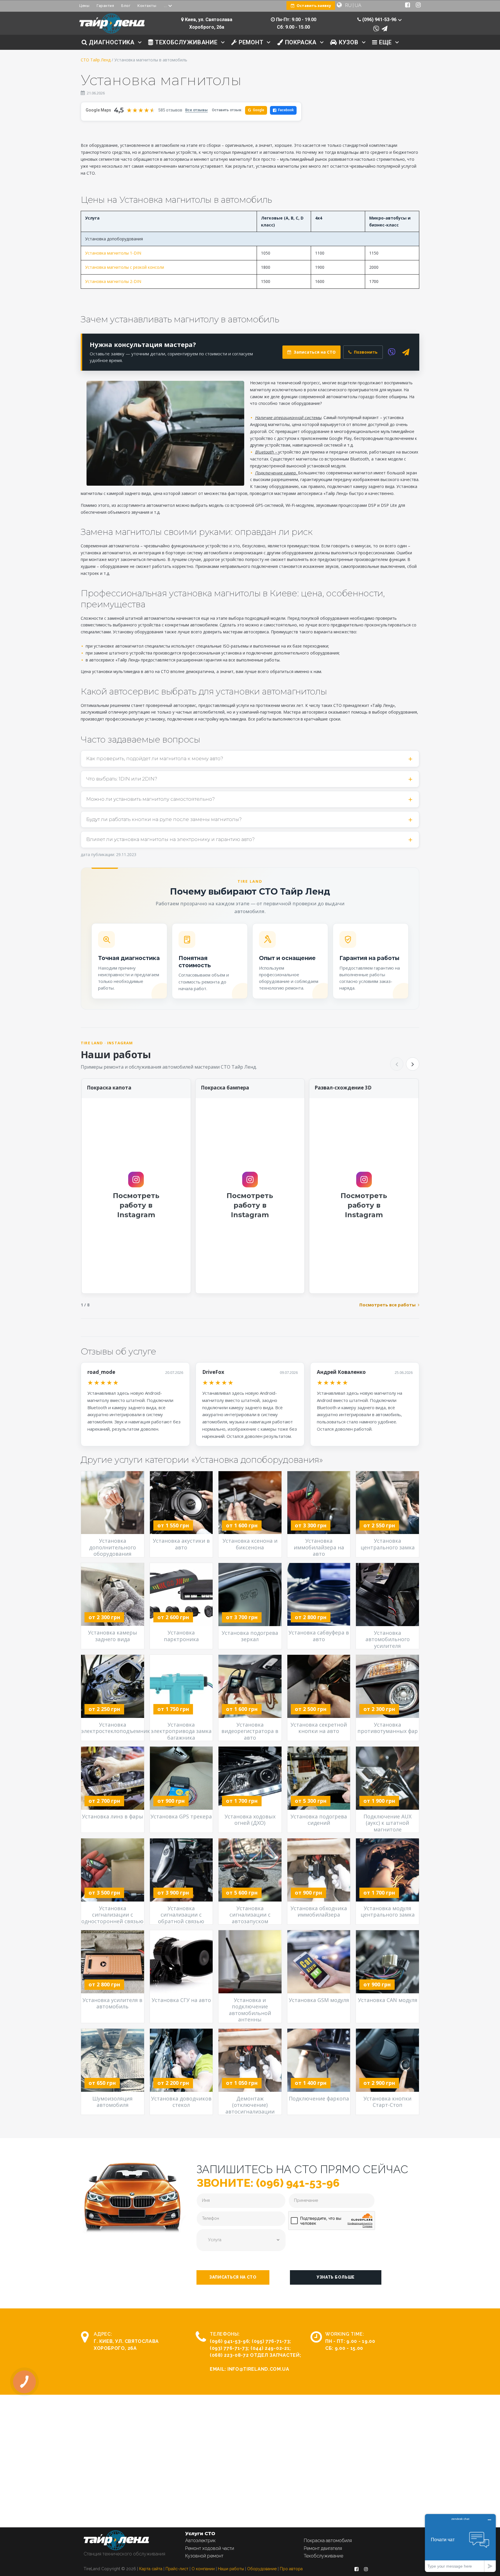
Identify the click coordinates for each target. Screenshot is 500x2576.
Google (256, 110)
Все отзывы (196, 110)
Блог (126, 6)
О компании (203, 2569)
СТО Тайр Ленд (96, 60)
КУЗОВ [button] (348, 42)
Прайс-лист (177, 2569)
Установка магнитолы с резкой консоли (125, 267)
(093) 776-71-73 (229, 2348)
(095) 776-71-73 (271, 2341)
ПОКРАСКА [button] (300, 42)
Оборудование (262, 2569)
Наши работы (231, 2569)
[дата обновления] (83, 93)
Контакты (147, 6)
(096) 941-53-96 (229, 2341)
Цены (84, 6)
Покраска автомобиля (328, 2541)
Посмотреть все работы (387, 1305)
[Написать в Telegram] (385, 29)
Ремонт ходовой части (210, 2548)
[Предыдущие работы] (397, 1064)
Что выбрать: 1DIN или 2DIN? (122, 779)
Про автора (291, 2569)
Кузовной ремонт (204, 2556)
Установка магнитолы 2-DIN (113, 281)
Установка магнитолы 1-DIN (113, 253)
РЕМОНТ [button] (250, 42)
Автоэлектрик (200, 2541)
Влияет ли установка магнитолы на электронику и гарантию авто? (170, 839)
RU (348, 5)
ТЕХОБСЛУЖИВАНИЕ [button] (185, 42)
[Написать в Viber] (376, 29)
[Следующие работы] (413, 1064)
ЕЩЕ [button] (385, 42)
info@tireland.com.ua (258, 2369)
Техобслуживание (323, 2556)
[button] (233, 2277)
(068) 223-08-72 (229, 2355)
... (165, 6)
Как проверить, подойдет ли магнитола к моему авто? (155, 758)
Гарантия (105, 6)
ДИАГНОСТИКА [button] (111, 42)
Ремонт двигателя (323, 2548)
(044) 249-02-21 (270, 2348)
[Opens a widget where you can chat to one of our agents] (460, 2543)
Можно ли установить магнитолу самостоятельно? (150, 799)
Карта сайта (151, 2569)
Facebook (286, 110)
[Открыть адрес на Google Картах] (182, 20)
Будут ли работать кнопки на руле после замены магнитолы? (164, 819)
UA (358, 5)
